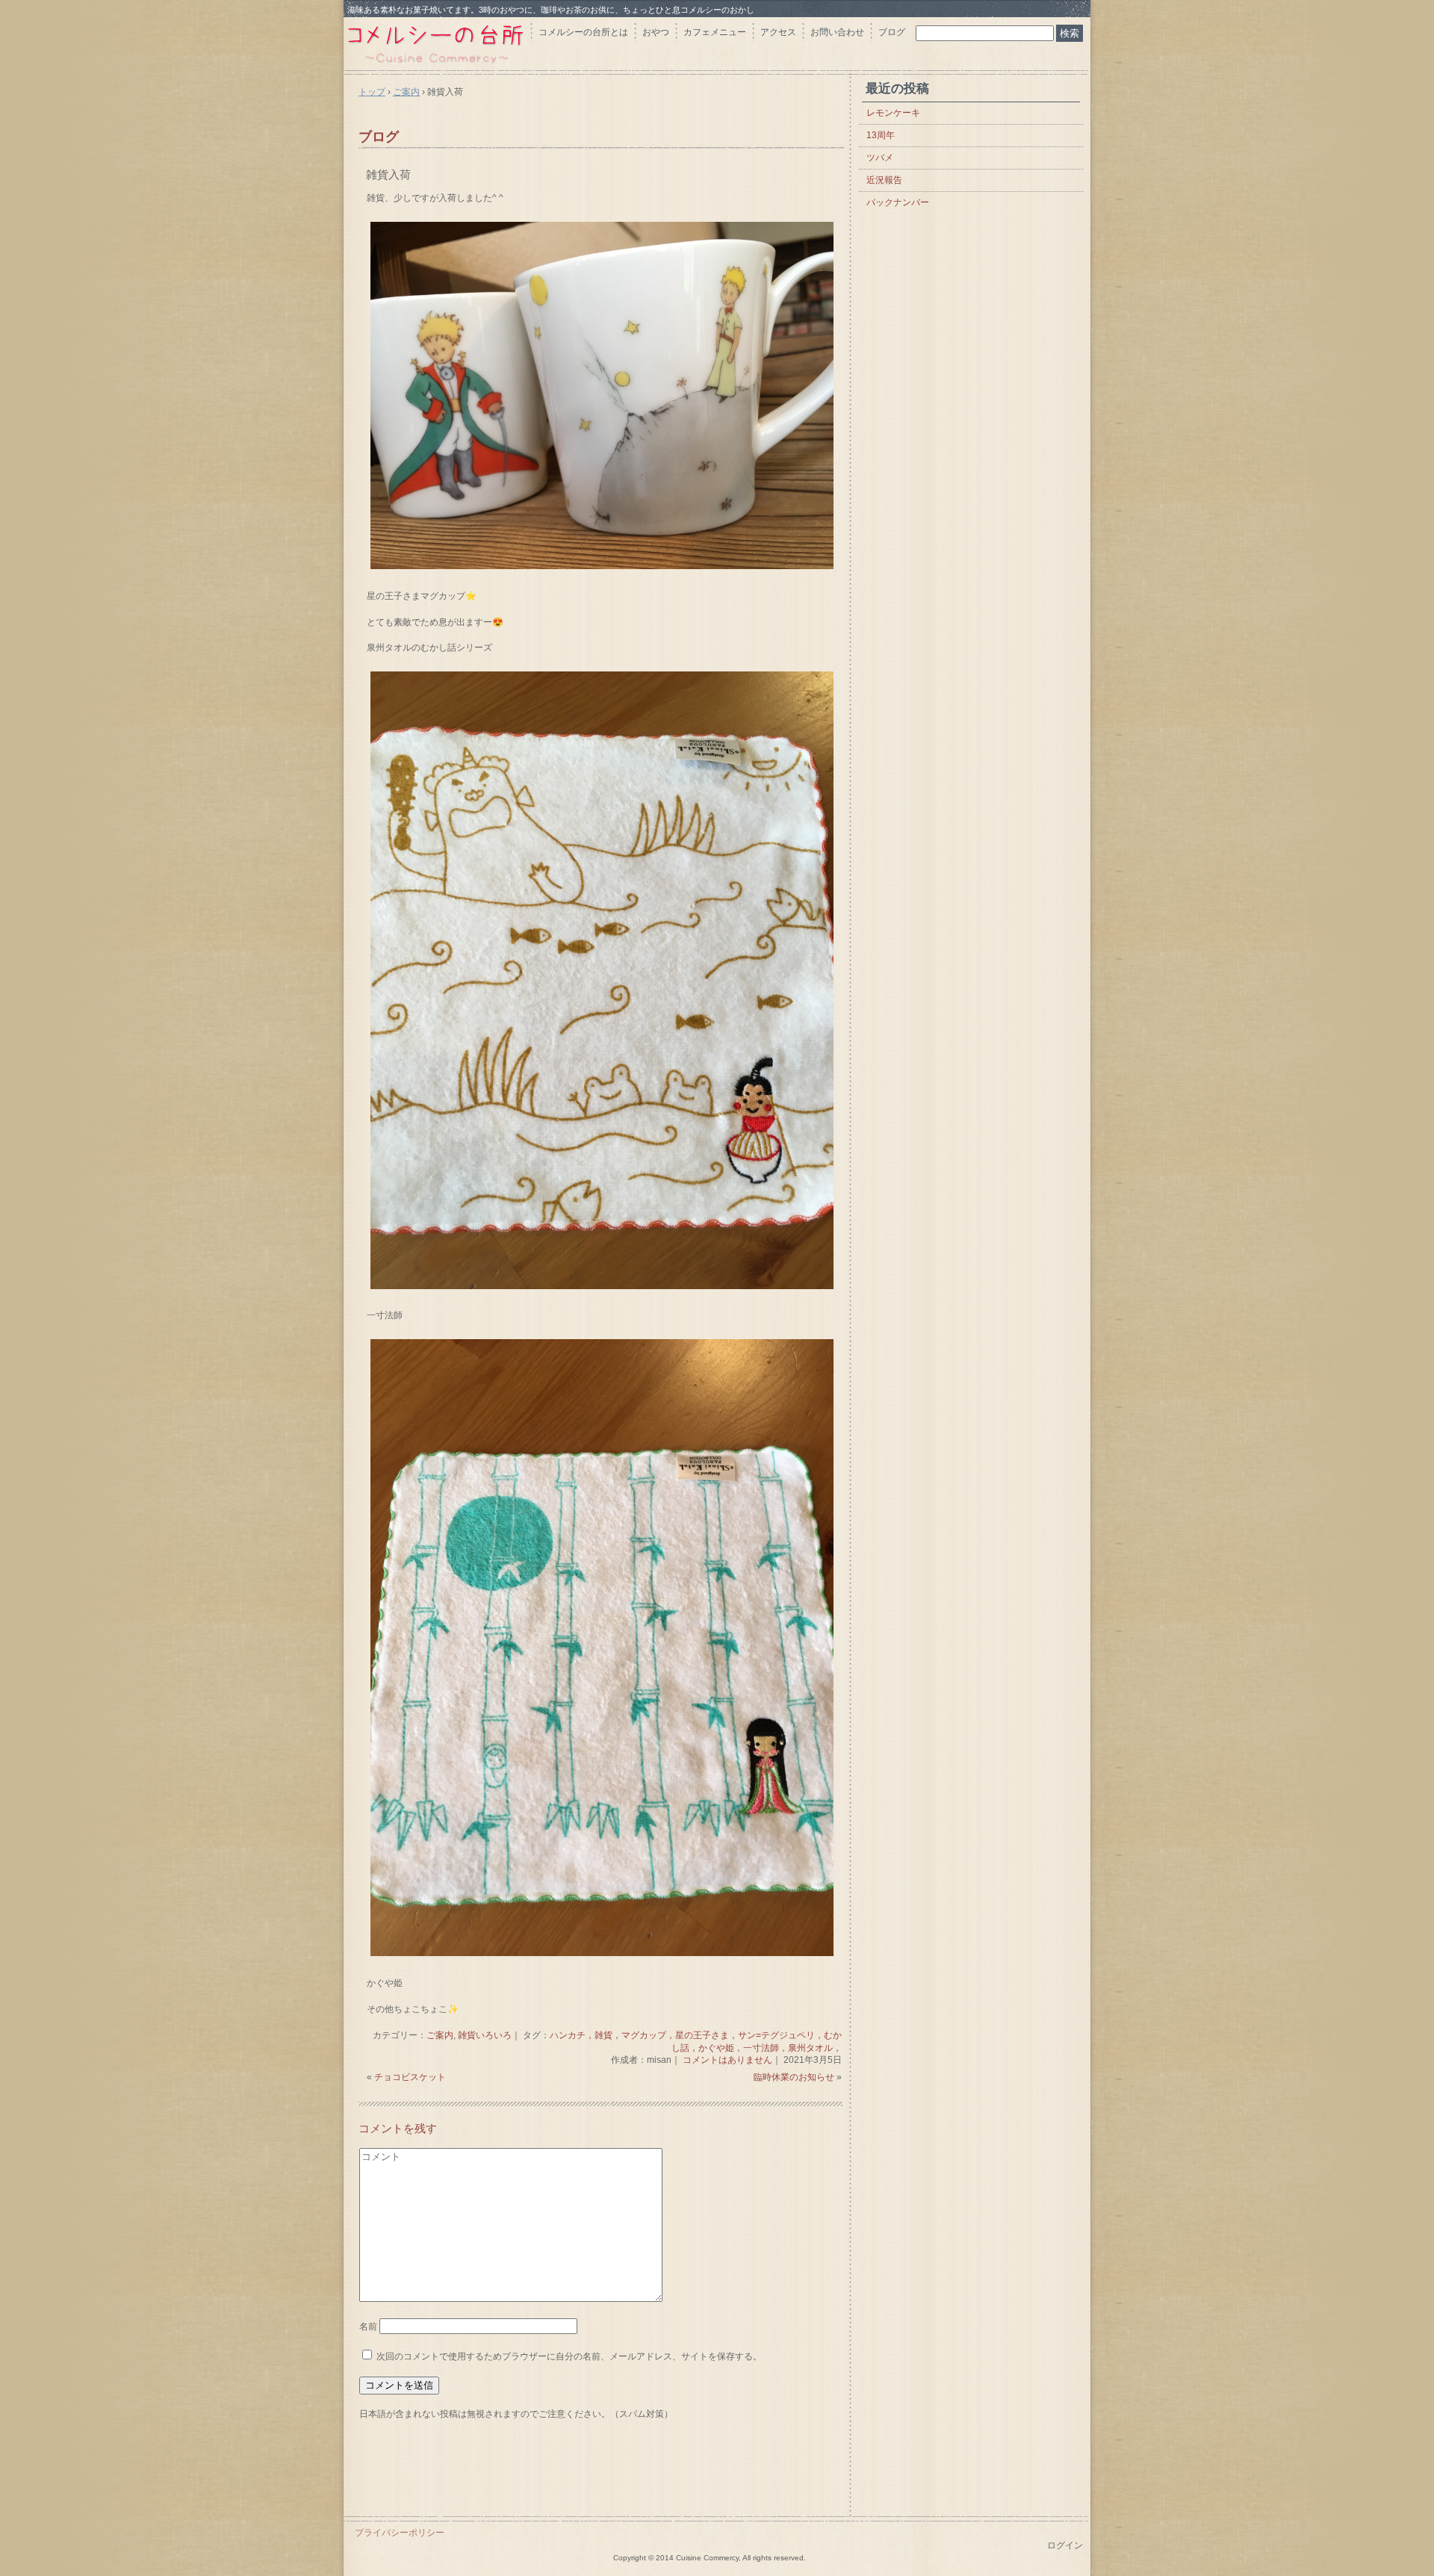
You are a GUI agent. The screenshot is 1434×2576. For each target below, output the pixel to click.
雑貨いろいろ (485, 2035)
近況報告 (884, 180)
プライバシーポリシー (400, 2533)
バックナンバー (898, 202)
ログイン (1065, 2545)
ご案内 (440, 2035)
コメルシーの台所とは (583, 32)
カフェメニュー (715, 32)
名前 (368, 2327)
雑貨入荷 (388, 174)
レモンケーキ (893, 113)
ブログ (892, 32)
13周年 (881, 135)
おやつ (656, 32)
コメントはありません (727, 2060)
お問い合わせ (837, 32)
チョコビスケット (410, 2077)
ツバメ (880, 158)
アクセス (778, 32)
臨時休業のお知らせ (794, 2077)
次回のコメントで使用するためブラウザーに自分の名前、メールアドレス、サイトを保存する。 (569, 2356)
